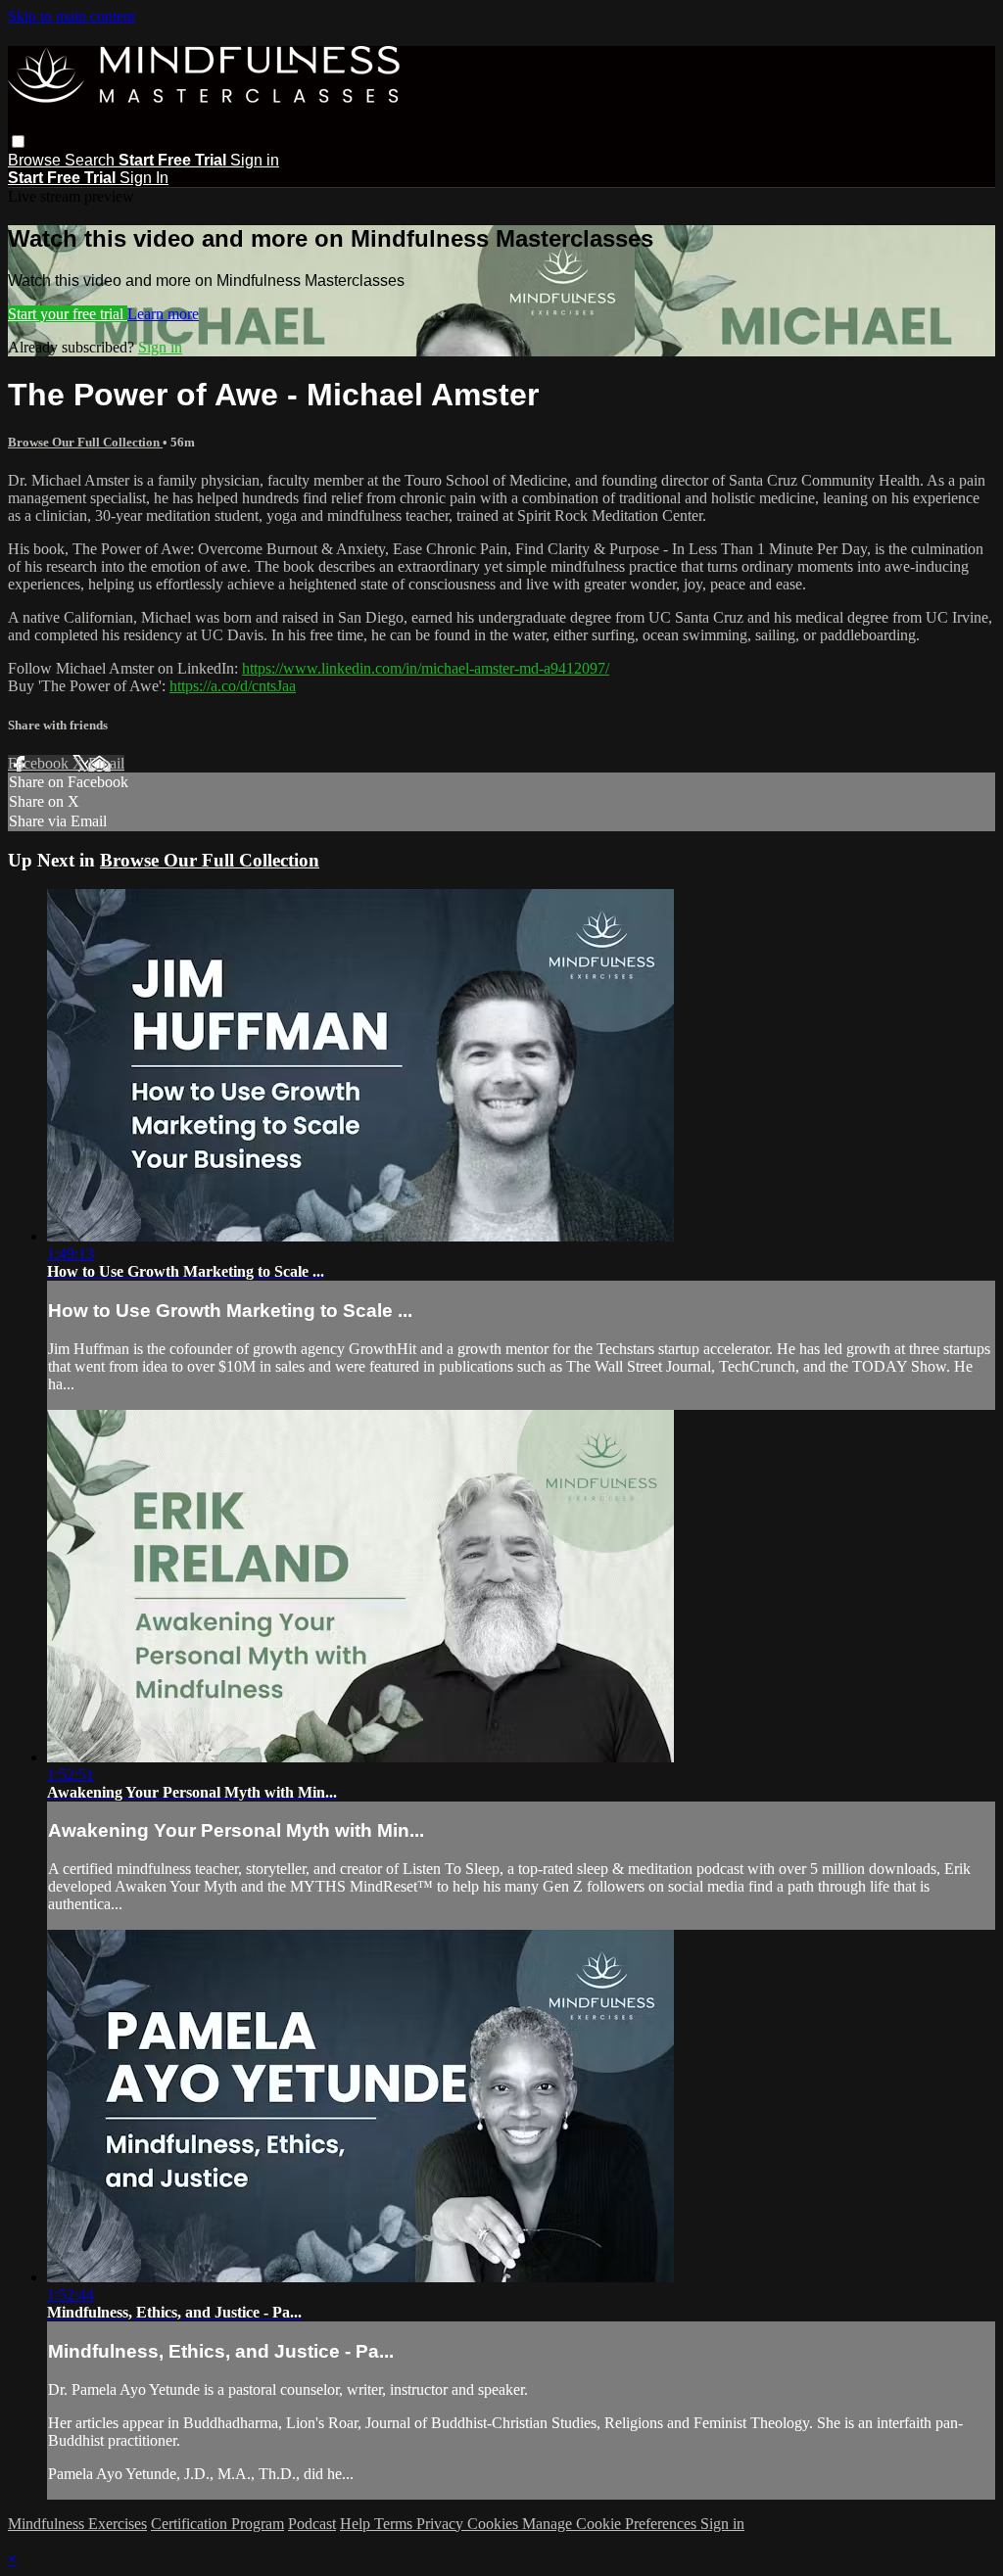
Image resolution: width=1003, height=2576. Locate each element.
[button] (18, 141)
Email (106, 763)
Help (357, 2524)
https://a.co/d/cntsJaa (233, 686)
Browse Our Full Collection (85, 442)
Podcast (312, 2524)
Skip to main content (72, 16)
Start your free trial (68, 314)
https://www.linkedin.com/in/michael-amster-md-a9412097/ (426, 668)
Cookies (495, 2524)
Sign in (255, 160)
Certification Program (217, 2524)
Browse (36, 160)
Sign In (144, 178)
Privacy (442, 2524)
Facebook (40, 763)
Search (92, 160)
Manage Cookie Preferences (611, 2524)
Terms (395, 2524)
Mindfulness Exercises (77, 2524)
